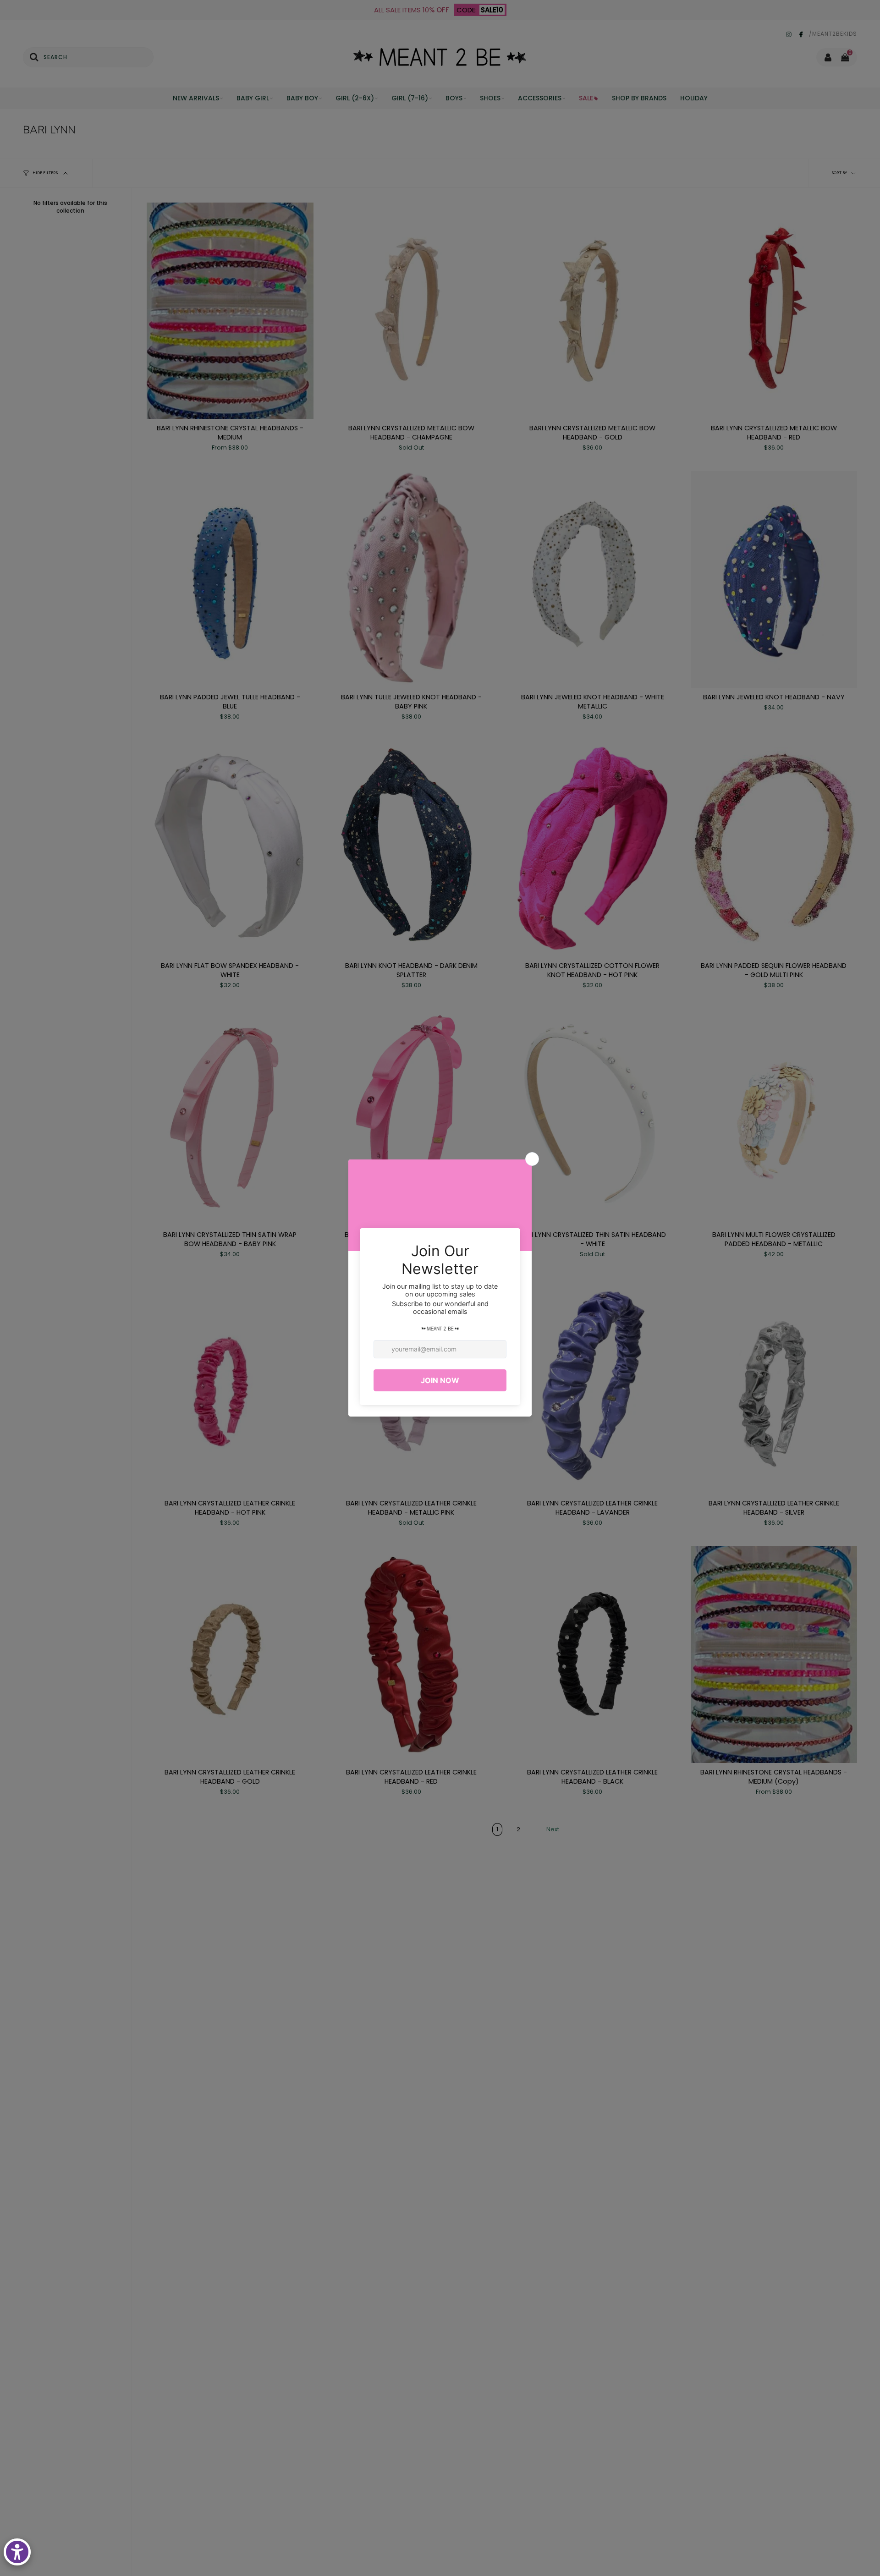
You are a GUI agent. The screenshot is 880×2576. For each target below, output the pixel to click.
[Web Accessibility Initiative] (17, 2552)
